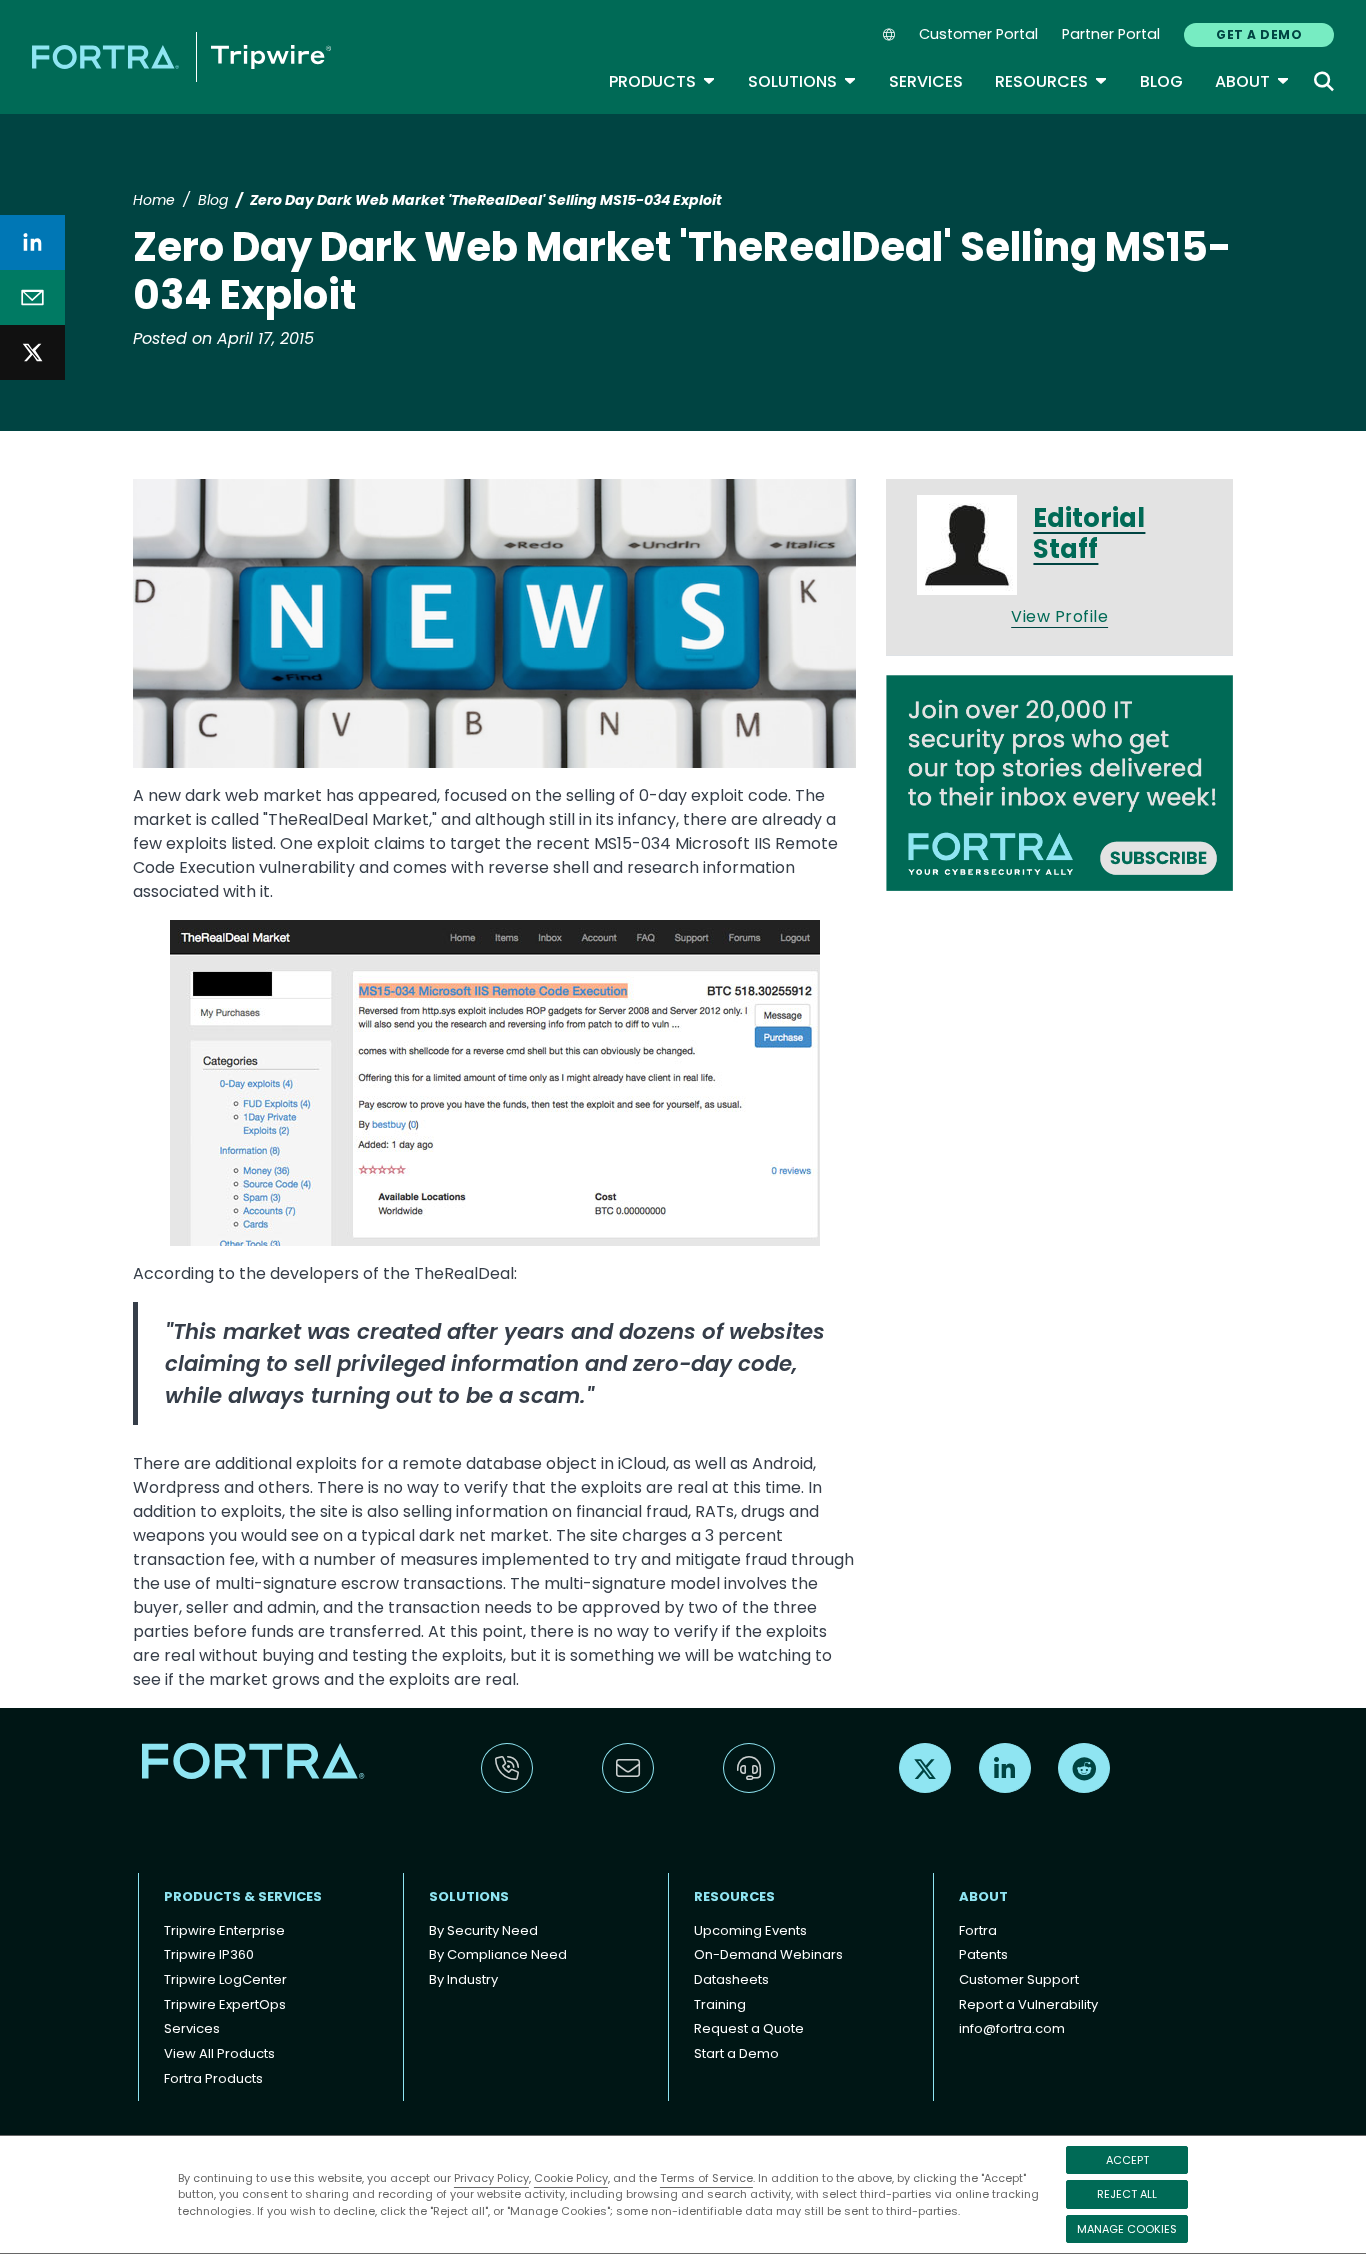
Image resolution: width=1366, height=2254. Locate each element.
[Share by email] (32, 297)
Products (662, 81)
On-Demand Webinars (768, 1954)
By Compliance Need (498, 1954)
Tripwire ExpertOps (225, 2004)
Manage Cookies (1127, 2229)
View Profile (1059, 616)
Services (926, 81)
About (1252, 81)
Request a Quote (749, 2028)
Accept (1127, 2160)
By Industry (463, 1979)
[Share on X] (32, 352)
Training (720, 2004)
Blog (1161, 81)
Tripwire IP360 (209, 1954)
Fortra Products (213, 2078)
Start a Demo (736, 2053)
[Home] (181, 56)
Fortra (978, 1930)
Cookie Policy (571, 2178)
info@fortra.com (1012, 2028)
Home (154, 200)
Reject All (1127, 2194)
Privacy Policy (491, 2178)
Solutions (802, 81)
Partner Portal (1111, 34)
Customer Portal (978, 34)
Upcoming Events (750, 1930)
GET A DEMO (1259, 34)
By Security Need (483, 1930)
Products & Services (243, 1896)
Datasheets (731, 1979)
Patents (983, 1954)
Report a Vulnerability (1028, 2004)
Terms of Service (706, 2178)
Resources (1051, 81)
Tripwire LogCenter (225, 1979)
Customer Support (1019, 1979)
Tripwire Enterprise (224, 1930)
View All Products (219, 2053)
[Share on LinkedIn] (32, 242)
